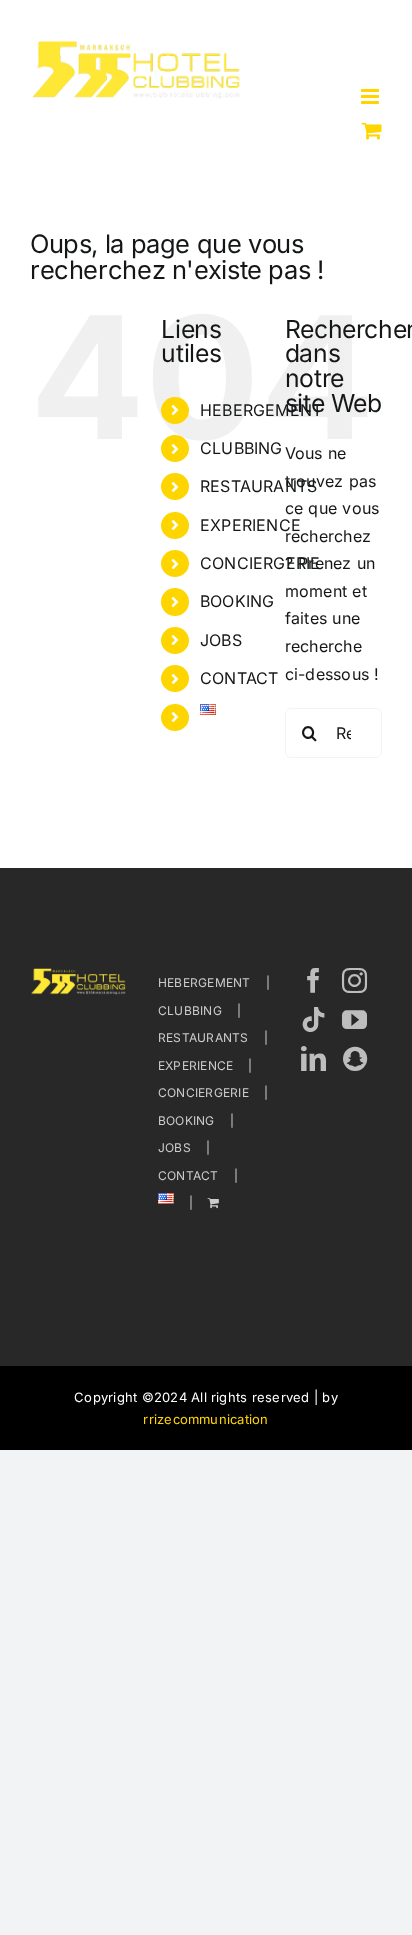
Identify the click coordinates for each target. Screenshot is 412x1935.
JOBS (221, 640)
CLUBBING (241, 448)
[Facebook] (313, 980)
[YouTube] (354, 1019)
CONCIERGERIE (260, 563)
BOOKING (237, 601)
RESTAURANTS (259, 486)
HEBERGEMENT (261, 410)
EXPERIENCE (250, 525)
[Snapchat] (355, 1058)
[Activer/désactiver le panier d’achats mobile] (372, 130)
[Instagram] (354, 980)
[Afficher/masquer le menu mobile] (371, 96)
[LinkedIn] (313, 1058)
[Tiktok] (313, 1019)
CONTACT (239, 678)
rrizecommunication (205, 1419)
